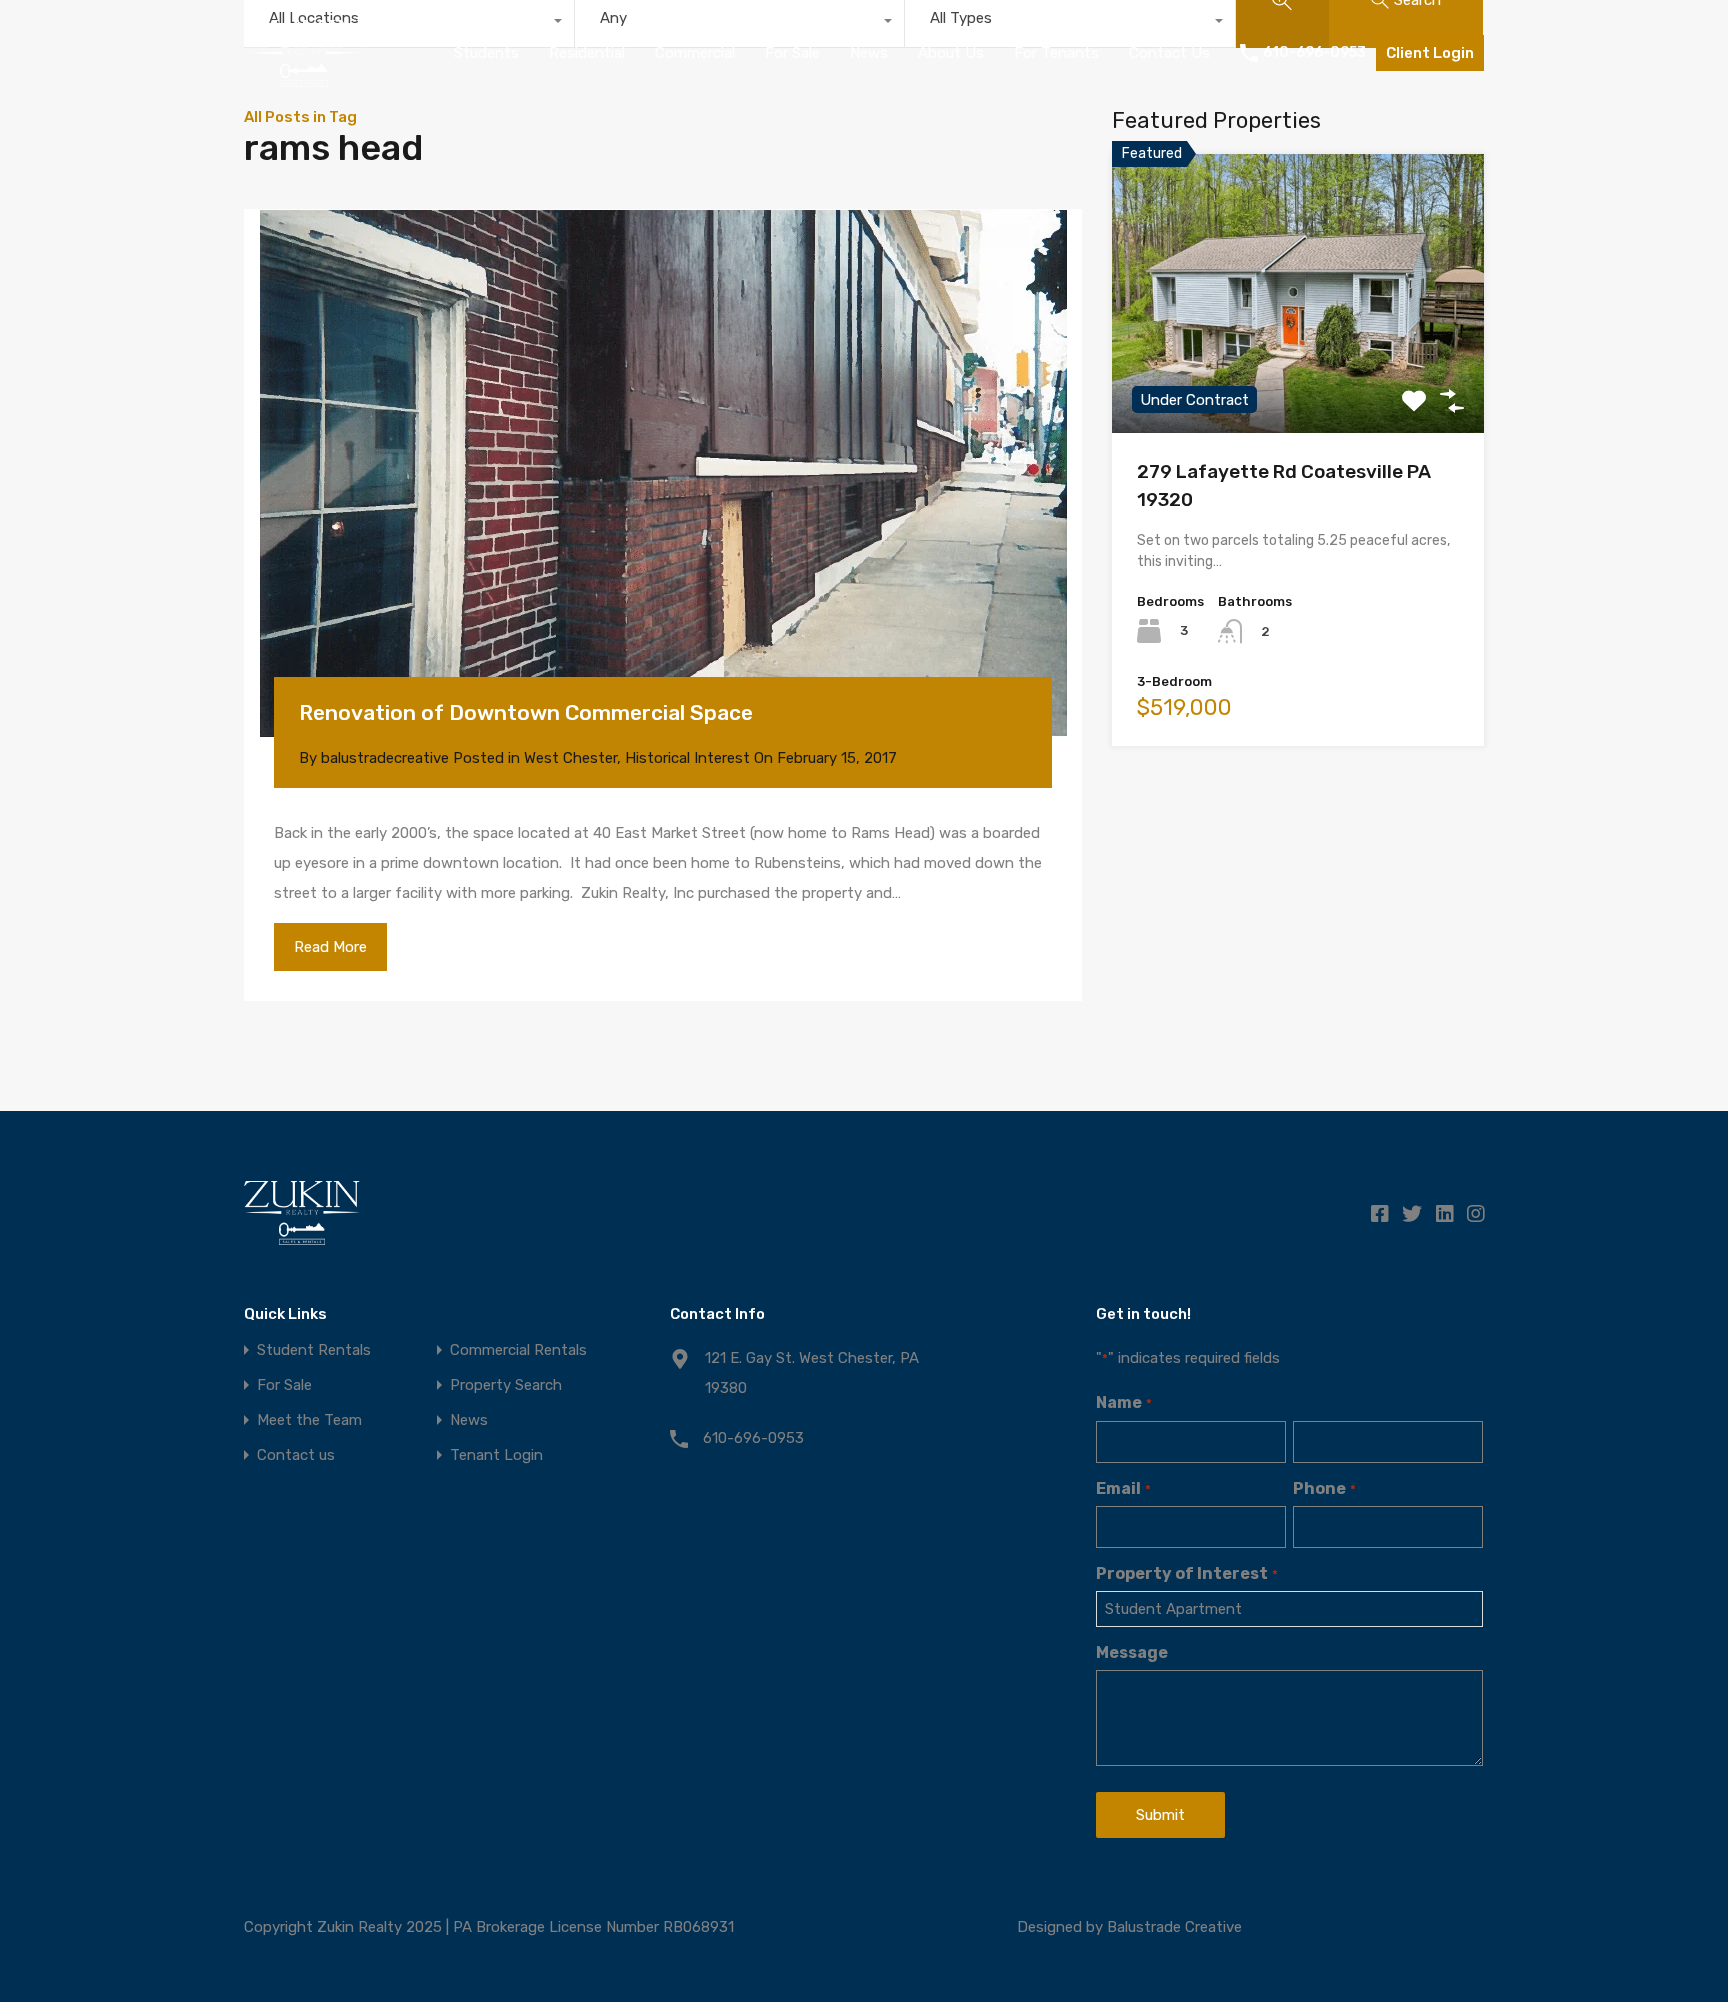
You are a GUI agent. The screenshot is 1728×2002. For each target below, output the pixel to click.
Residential (587, 53)
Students (486, 53)
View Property (1298, 377)
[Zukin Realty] (304, 78)
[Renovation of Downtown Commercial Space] (663, 473)
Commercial (695, 53)
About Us (951, 53)
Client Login (1430, 53)
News (869, 53)
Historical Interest (687, 758)
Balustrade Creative (1174, 1927)
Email (1123, 1488)
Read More (330, 947)
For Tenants (1056, 53)
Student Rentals (314, 1350)
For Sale (792, 53)
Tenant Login (496, 1455)
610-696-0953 (1314, 53)
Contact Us (1169, 53)
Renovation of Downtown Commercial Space (526, 712)
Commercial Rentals (518, 1350)
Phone (1324, 1488)
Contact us (296, 1455)
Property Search (506, 1385)
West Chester (570, 758)
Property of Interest (1186, 1573)
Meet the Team (309, 1420)
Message (1132, 1652)
